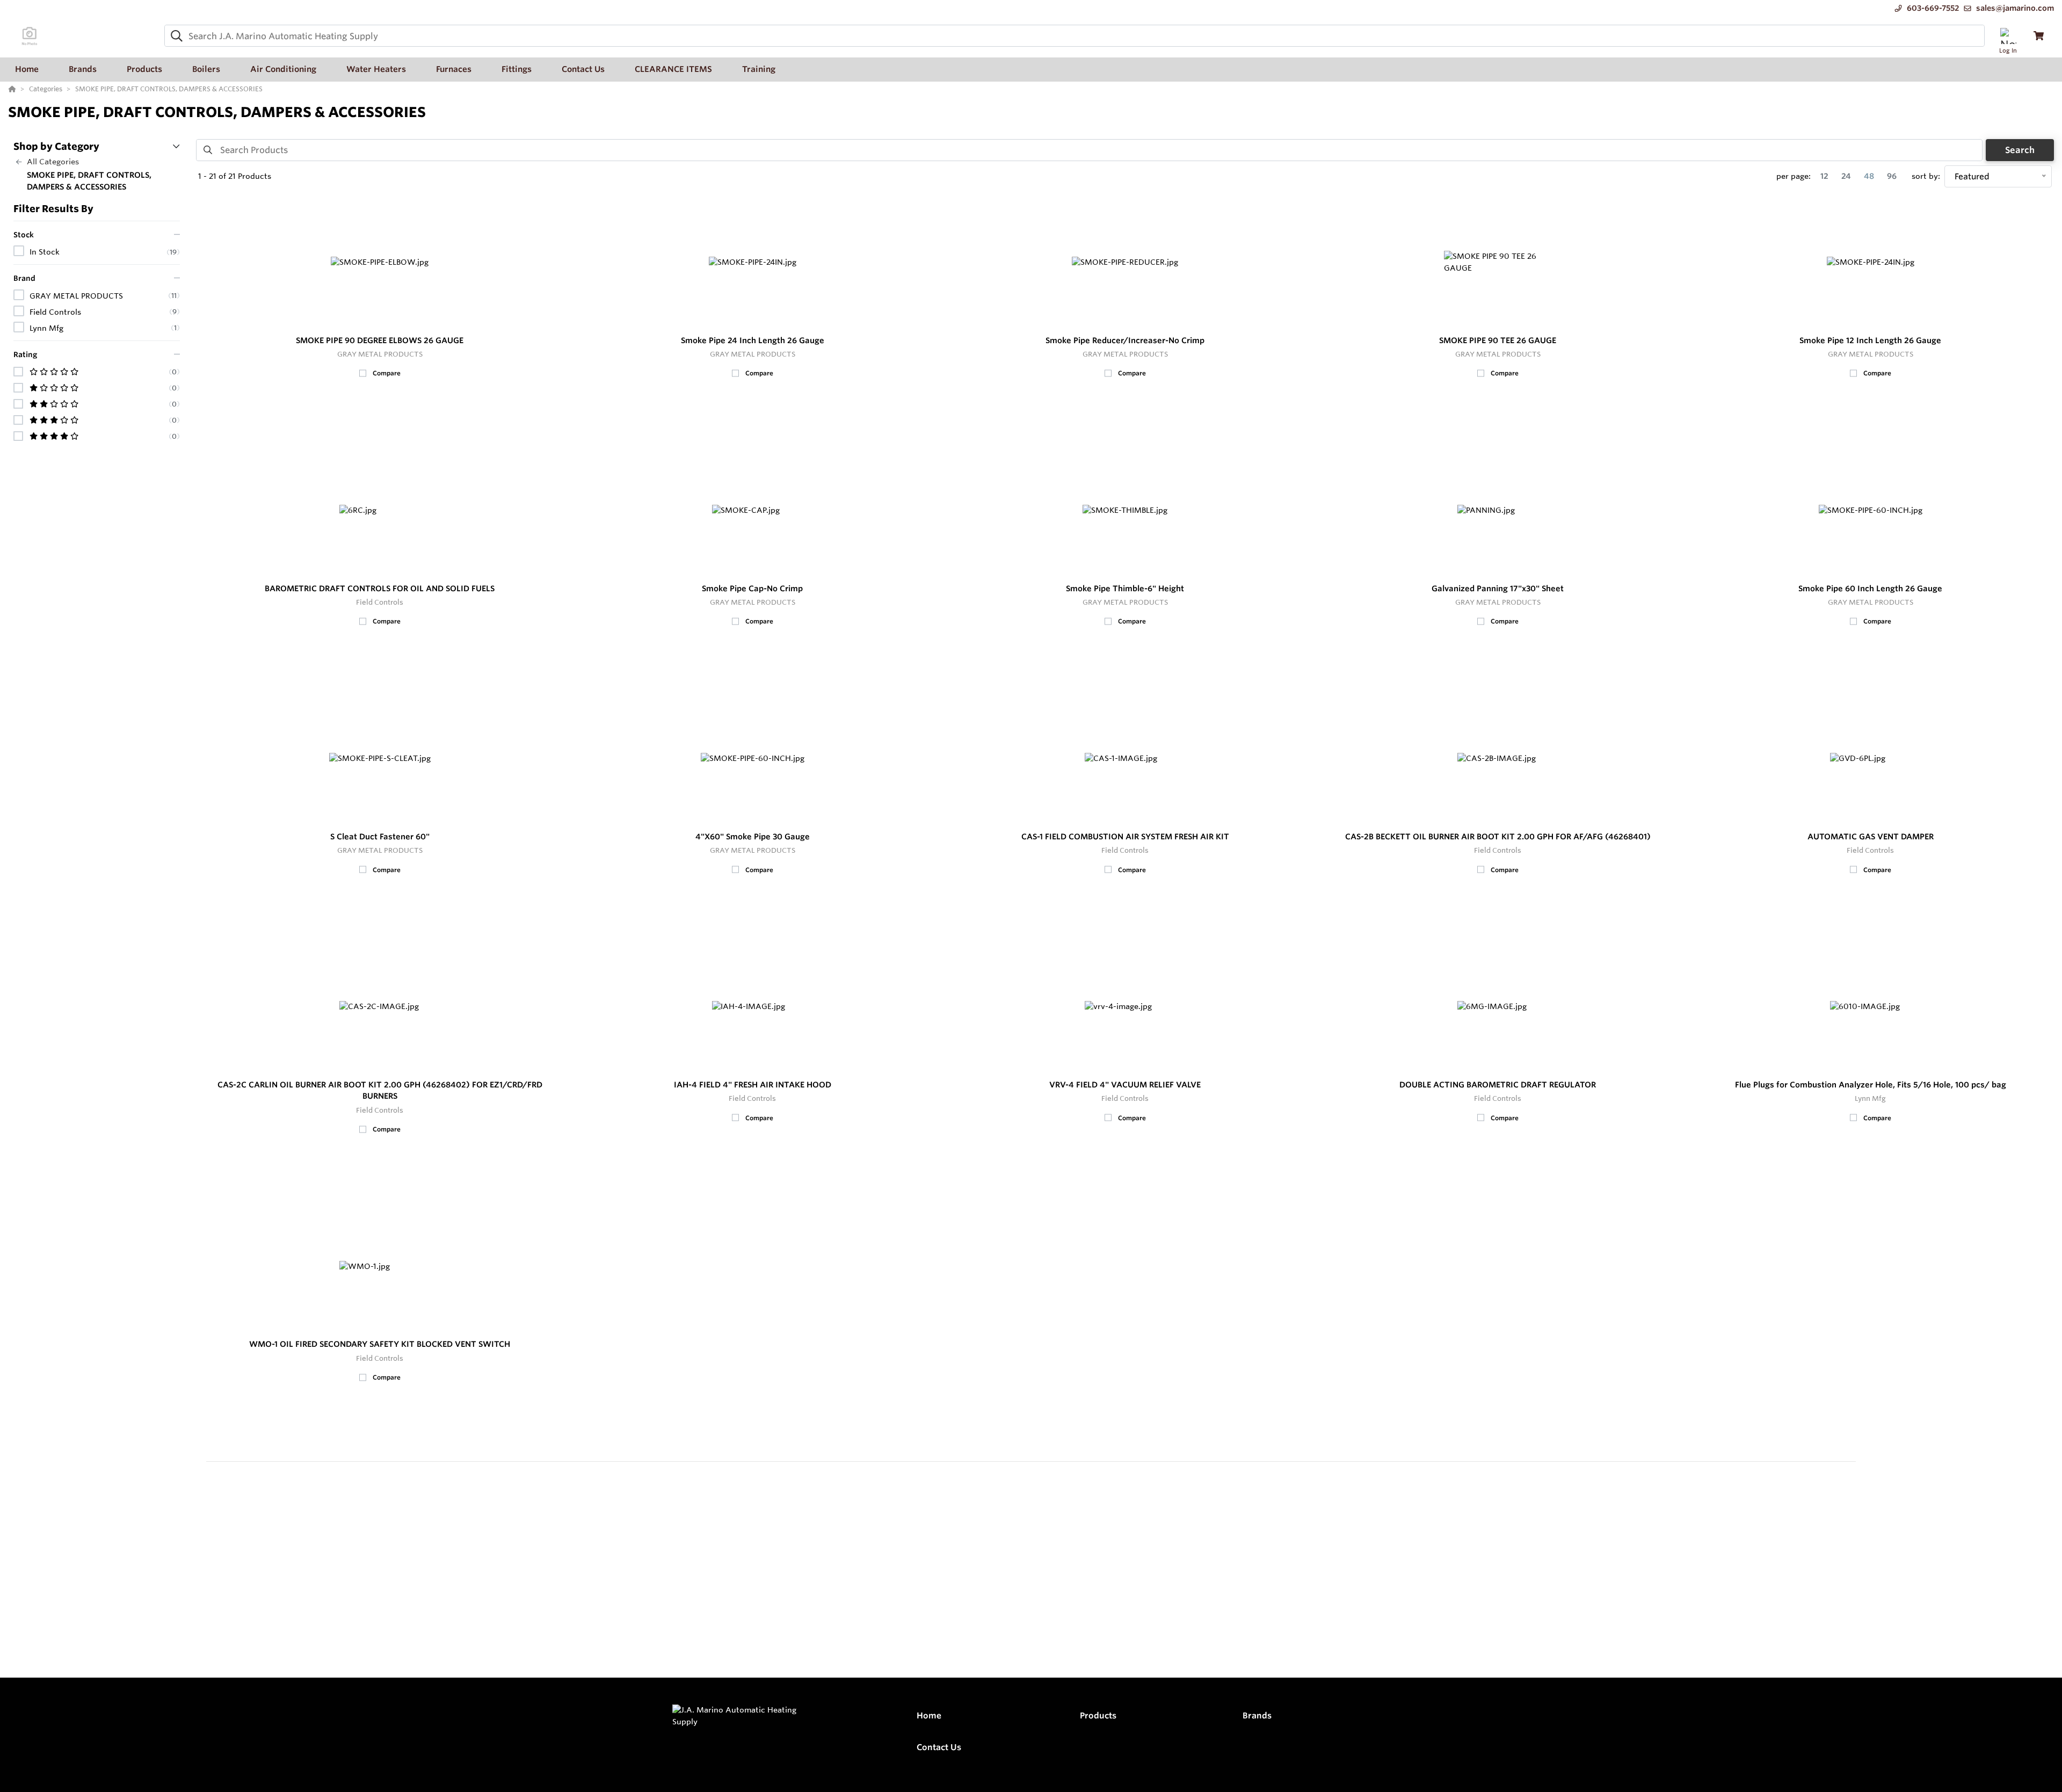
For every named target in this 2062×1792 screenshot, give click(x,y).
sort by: (1926, 176)
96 (1892, 176)
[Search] (175, 36)
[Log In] (2008, 36)
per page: (1794, 176)
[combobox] (1074, 36)
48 (1869, 176)
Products (1098, 1715)
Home (929, 1715)
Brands (1257, 1715)
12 (1824, 176)
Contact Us (939, 1747)
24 (1846, 176)
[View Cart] (2039, 36)
